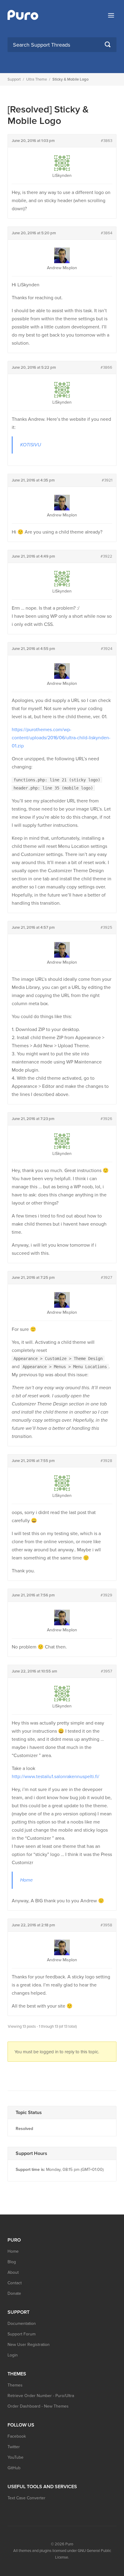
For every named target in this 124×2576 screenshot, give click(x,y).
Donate (14, 2293)
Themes (15, 2385)
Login (13, 2355)
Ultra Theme (37, 79)
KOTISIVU (31, 445)
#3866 (106, 368)
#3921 (107, 480)
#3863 (107, 141)
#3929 (106, 1595)
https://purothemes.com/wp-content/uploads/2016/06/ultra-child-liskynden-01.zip (61, 738)
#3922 (106, 556)
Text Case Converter (26, 2498)
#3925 (106, 928)
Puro (69, 2544)
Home (26, 1880)
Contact (15, 2283)
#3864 (107, 233)
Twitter (14, 2447)
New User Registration (29, 2345)
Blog (12, 2262)
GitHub (14, 2468)
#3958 (106, 1925)
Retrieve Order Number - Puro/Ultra (41, 2396)
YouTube (15, 2457)
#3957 (107, 1671)
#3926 (106, 1119)
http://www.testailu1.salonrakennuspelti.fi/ (56, 1777)
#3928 (106, 1461)
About (13, 2272)
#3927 (107, 1278)
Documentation (22, 2324)
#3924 (107, 649)
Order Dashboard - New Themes (38, 2406)
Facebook (17, 2436)
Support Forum (22, 2334)
